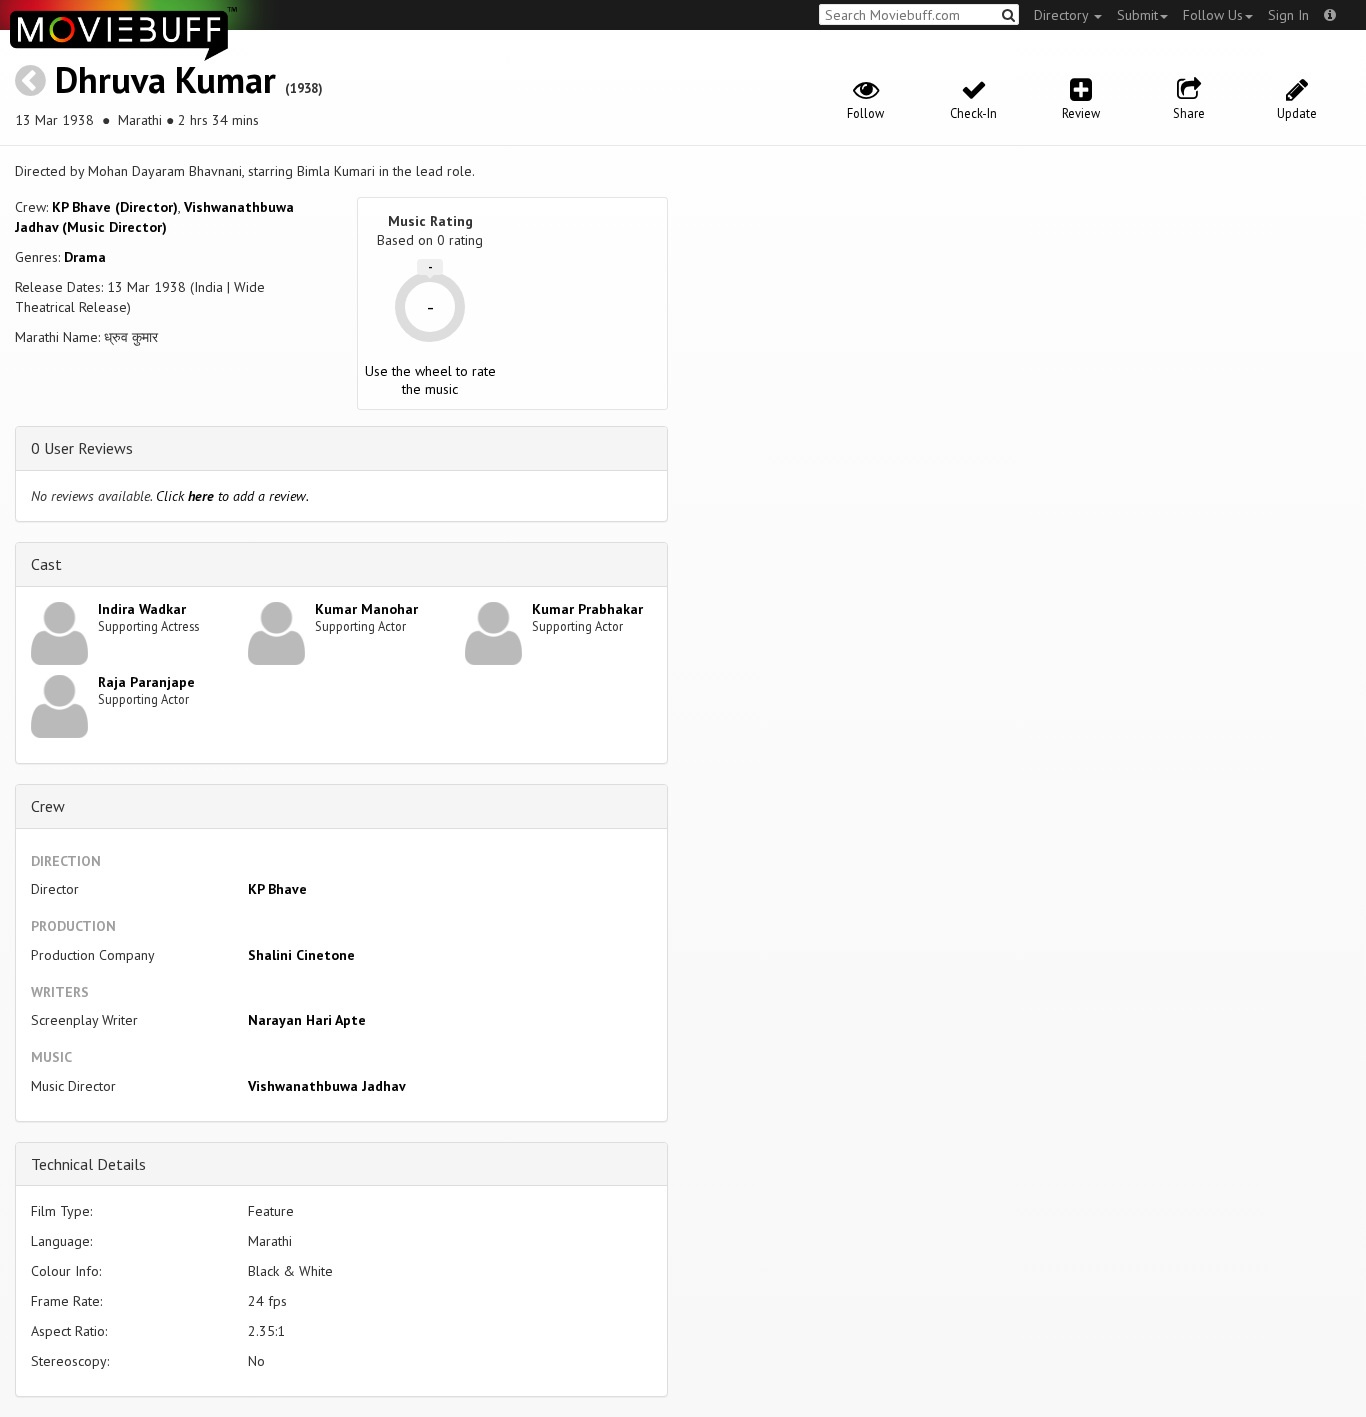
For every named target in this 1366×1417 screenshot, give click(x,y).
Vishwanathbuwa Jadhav (327, 1086)
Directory (1063, 15)
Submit (1137, 15)
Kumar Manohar (366, 609)
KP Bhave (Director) (115, 207)
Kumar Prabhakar (587, 609)
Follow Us (1213, 15)
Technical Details (88, 1164)
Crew (48, 806)
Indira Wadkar (142, 609)
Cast (46, 564)
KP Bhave (277, 889)
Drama (85, 257)
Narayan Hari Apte (307, 1020)
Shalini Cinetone (301, 955)
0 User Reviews (82, 448)
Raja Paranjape (146, 682)
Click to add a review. (232, 496)
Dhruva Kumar (165, 79)
